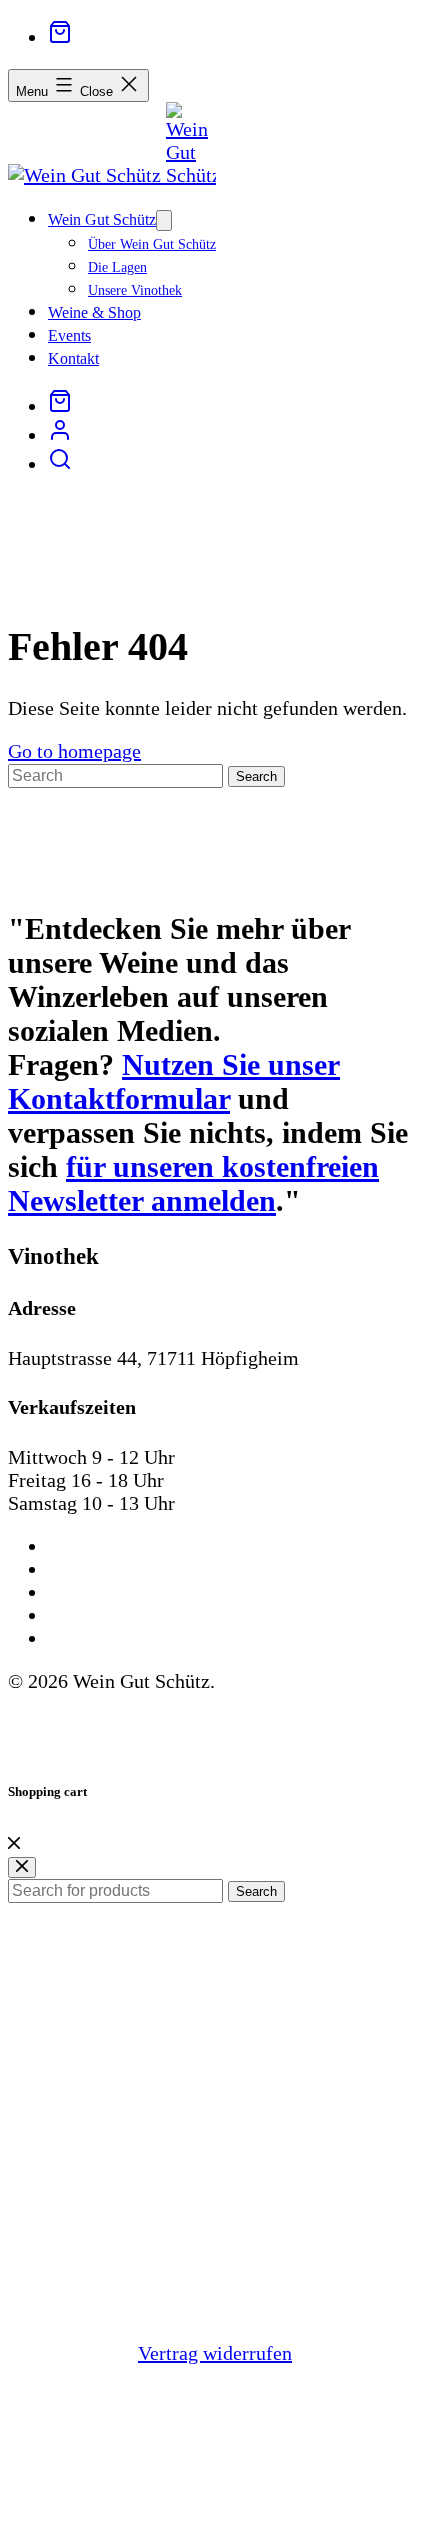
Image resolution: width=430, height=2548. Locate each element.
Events (69, 335)
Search (256, 1891)
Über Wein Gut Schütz (152, 244)
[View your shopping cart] (60, 37)
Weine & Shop (94, 312)
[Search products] (60, 465)
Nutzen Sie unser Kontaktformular (174, 1081)
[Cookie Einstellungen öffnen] (158, 2528)
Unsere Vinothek (135, 290)
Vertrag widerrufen (215, 2353)
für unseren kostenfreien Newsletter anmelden (193, 1183)
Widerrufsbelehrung (110, 1616)
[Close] (14, 1842)
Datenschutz (87, 1593)
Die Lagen (117, 267)
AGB (65, 1547)
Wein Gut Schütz (102, 219)
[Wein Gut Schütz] (87, 175)
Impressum (82, 1570)
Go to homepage (74, 751)
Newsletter (82, 1639)
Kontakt (73, 358)
